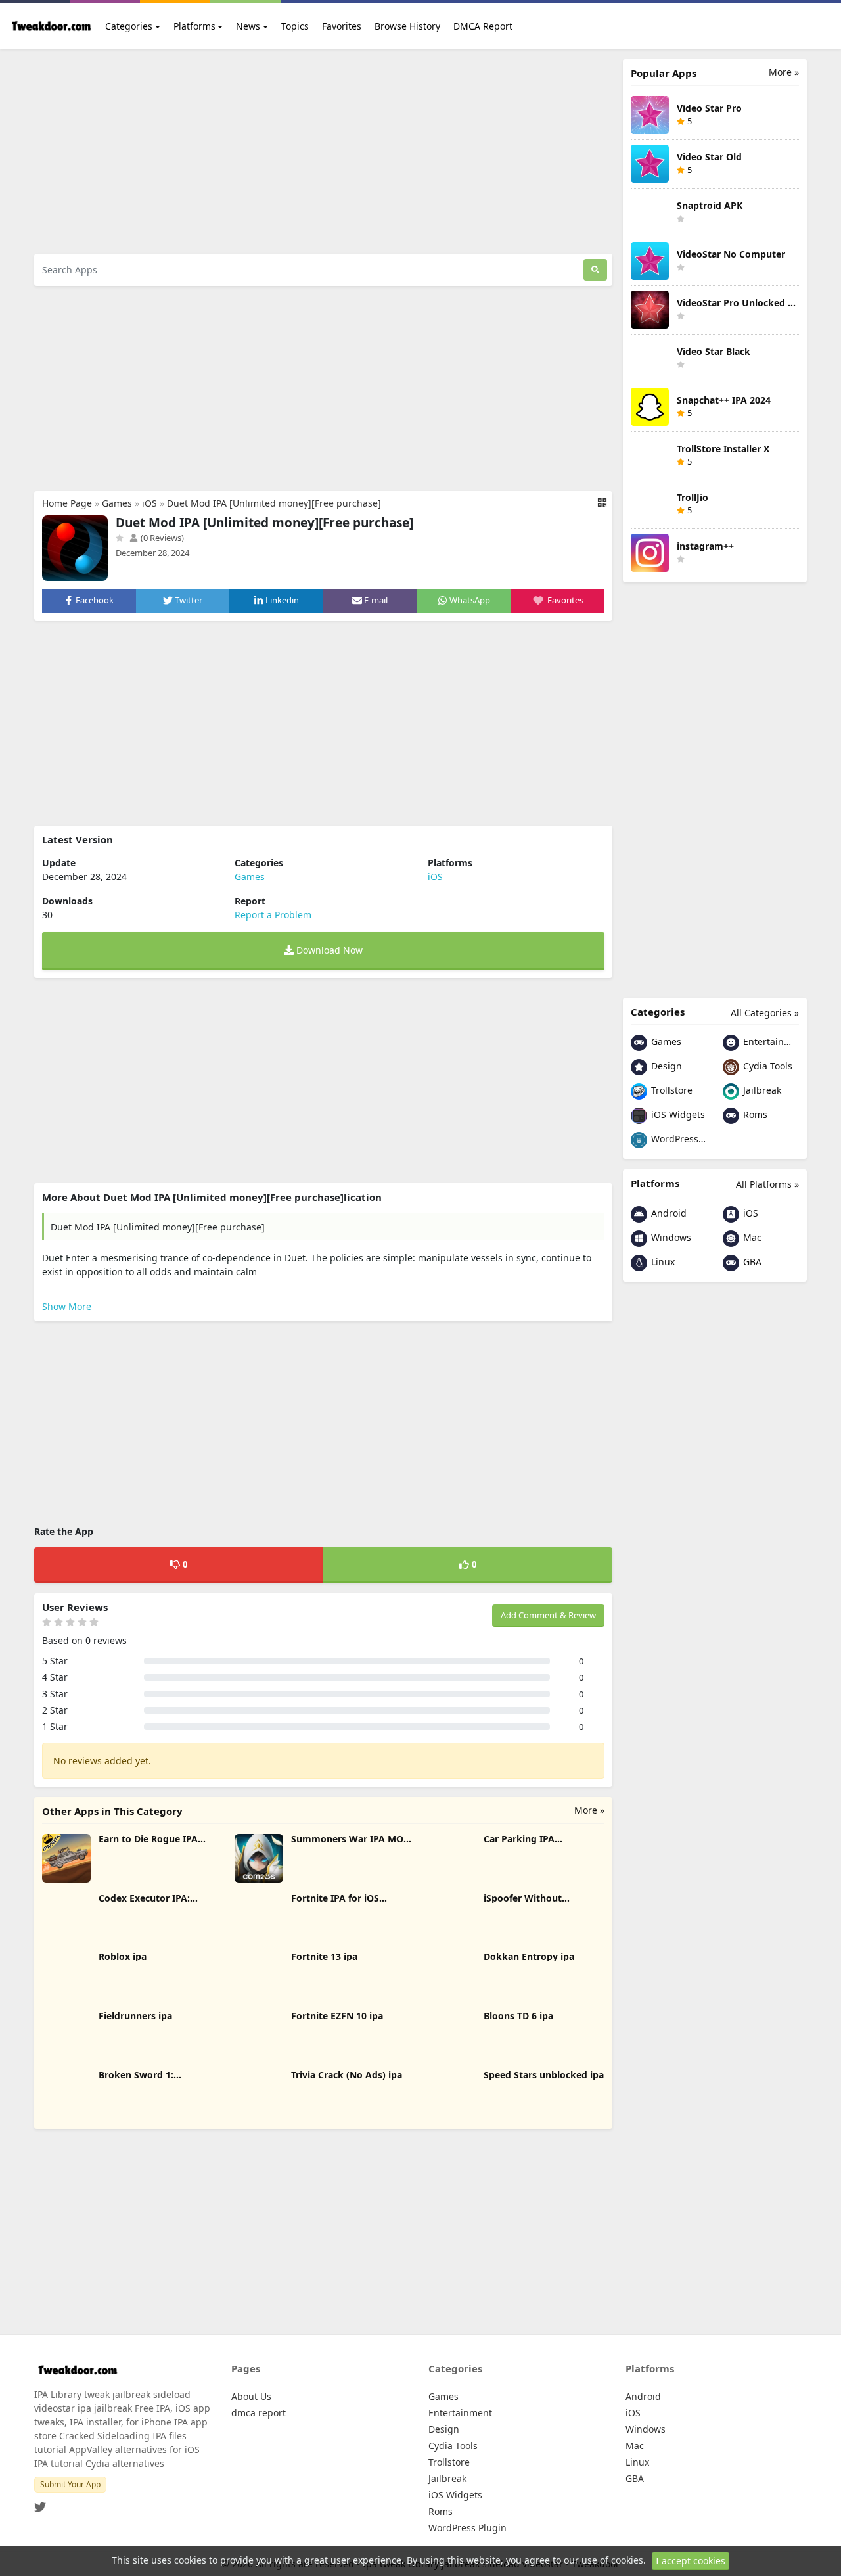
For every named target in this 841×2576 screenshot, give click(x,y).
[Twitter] (40, 2503)
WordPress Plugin (678, 1139)
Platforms (194, 26)
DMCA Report (483, 26)
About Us (251, 2396)
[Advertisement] (323, 151)
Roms (754, 1114)
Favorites (342, 26)
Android (668, 1213)
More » (589, 1810)
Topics (295, 26)
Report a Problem (273, 915)
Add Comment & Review (548, 1615)
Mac (751, 1237)
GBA (751, 1262)
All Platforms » (767, 1184)
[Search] (595, 270)
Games (117, 503)
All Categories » (765, 1013)
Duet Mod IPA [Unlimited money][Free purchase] (274, 503)
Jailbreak (761, 1090)
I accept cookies (691, 2561)
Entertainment (770, 1042)
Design (665, 1066)
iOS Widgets (677, 1114)
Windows (670, 1237)
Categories (129, 26)
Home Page (67, 503)
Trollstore (671, 1090)
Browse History (407, 26)
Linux (662, 1262)
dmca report (259, 2413)
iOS (149, 503)
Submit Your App (70, 2484)
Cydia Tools (766, 1066)
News (248, 26)
